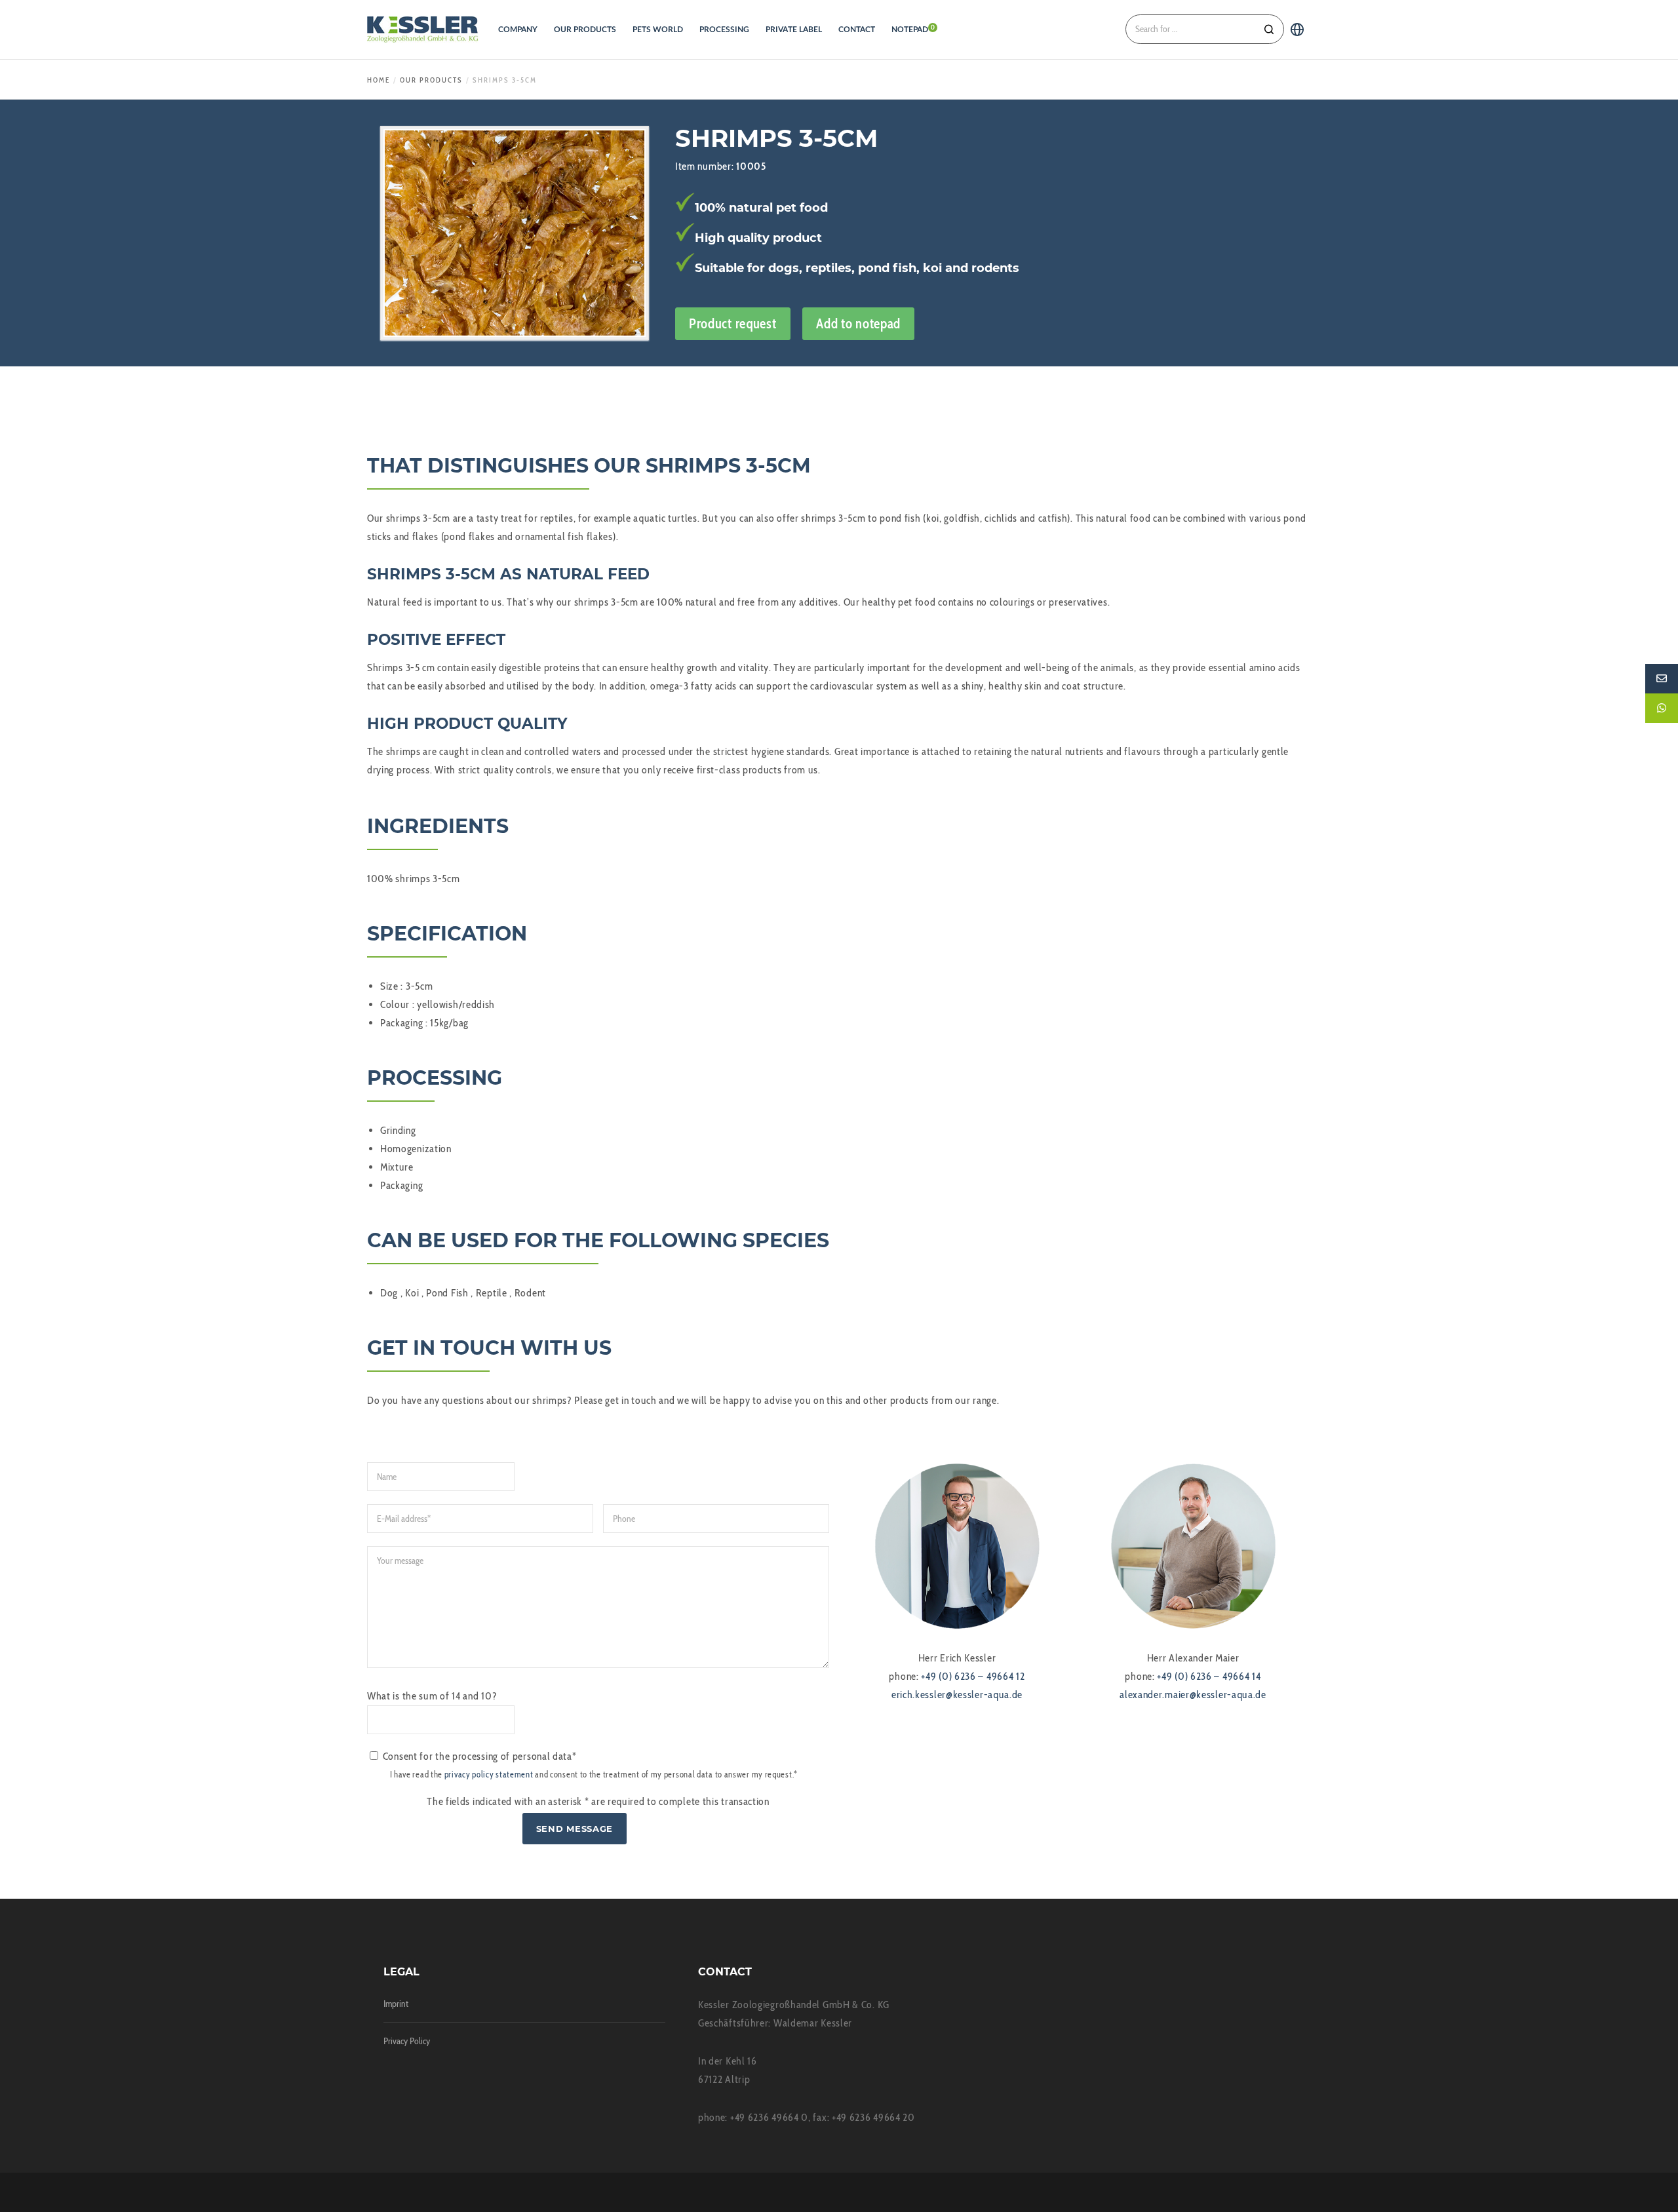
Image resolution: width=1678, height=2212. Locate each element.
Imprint (396, 2004)
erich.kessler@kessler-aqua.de (957, 1695)
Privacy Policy (407, 2041)
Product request (733, 323)
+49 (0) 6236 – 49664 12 (973, 1676)
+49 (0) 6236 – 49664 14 (1209, 1676)
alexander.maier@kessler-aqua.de (1193, 1695)
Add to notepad (858, 323)
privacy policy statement (489, 1775)
